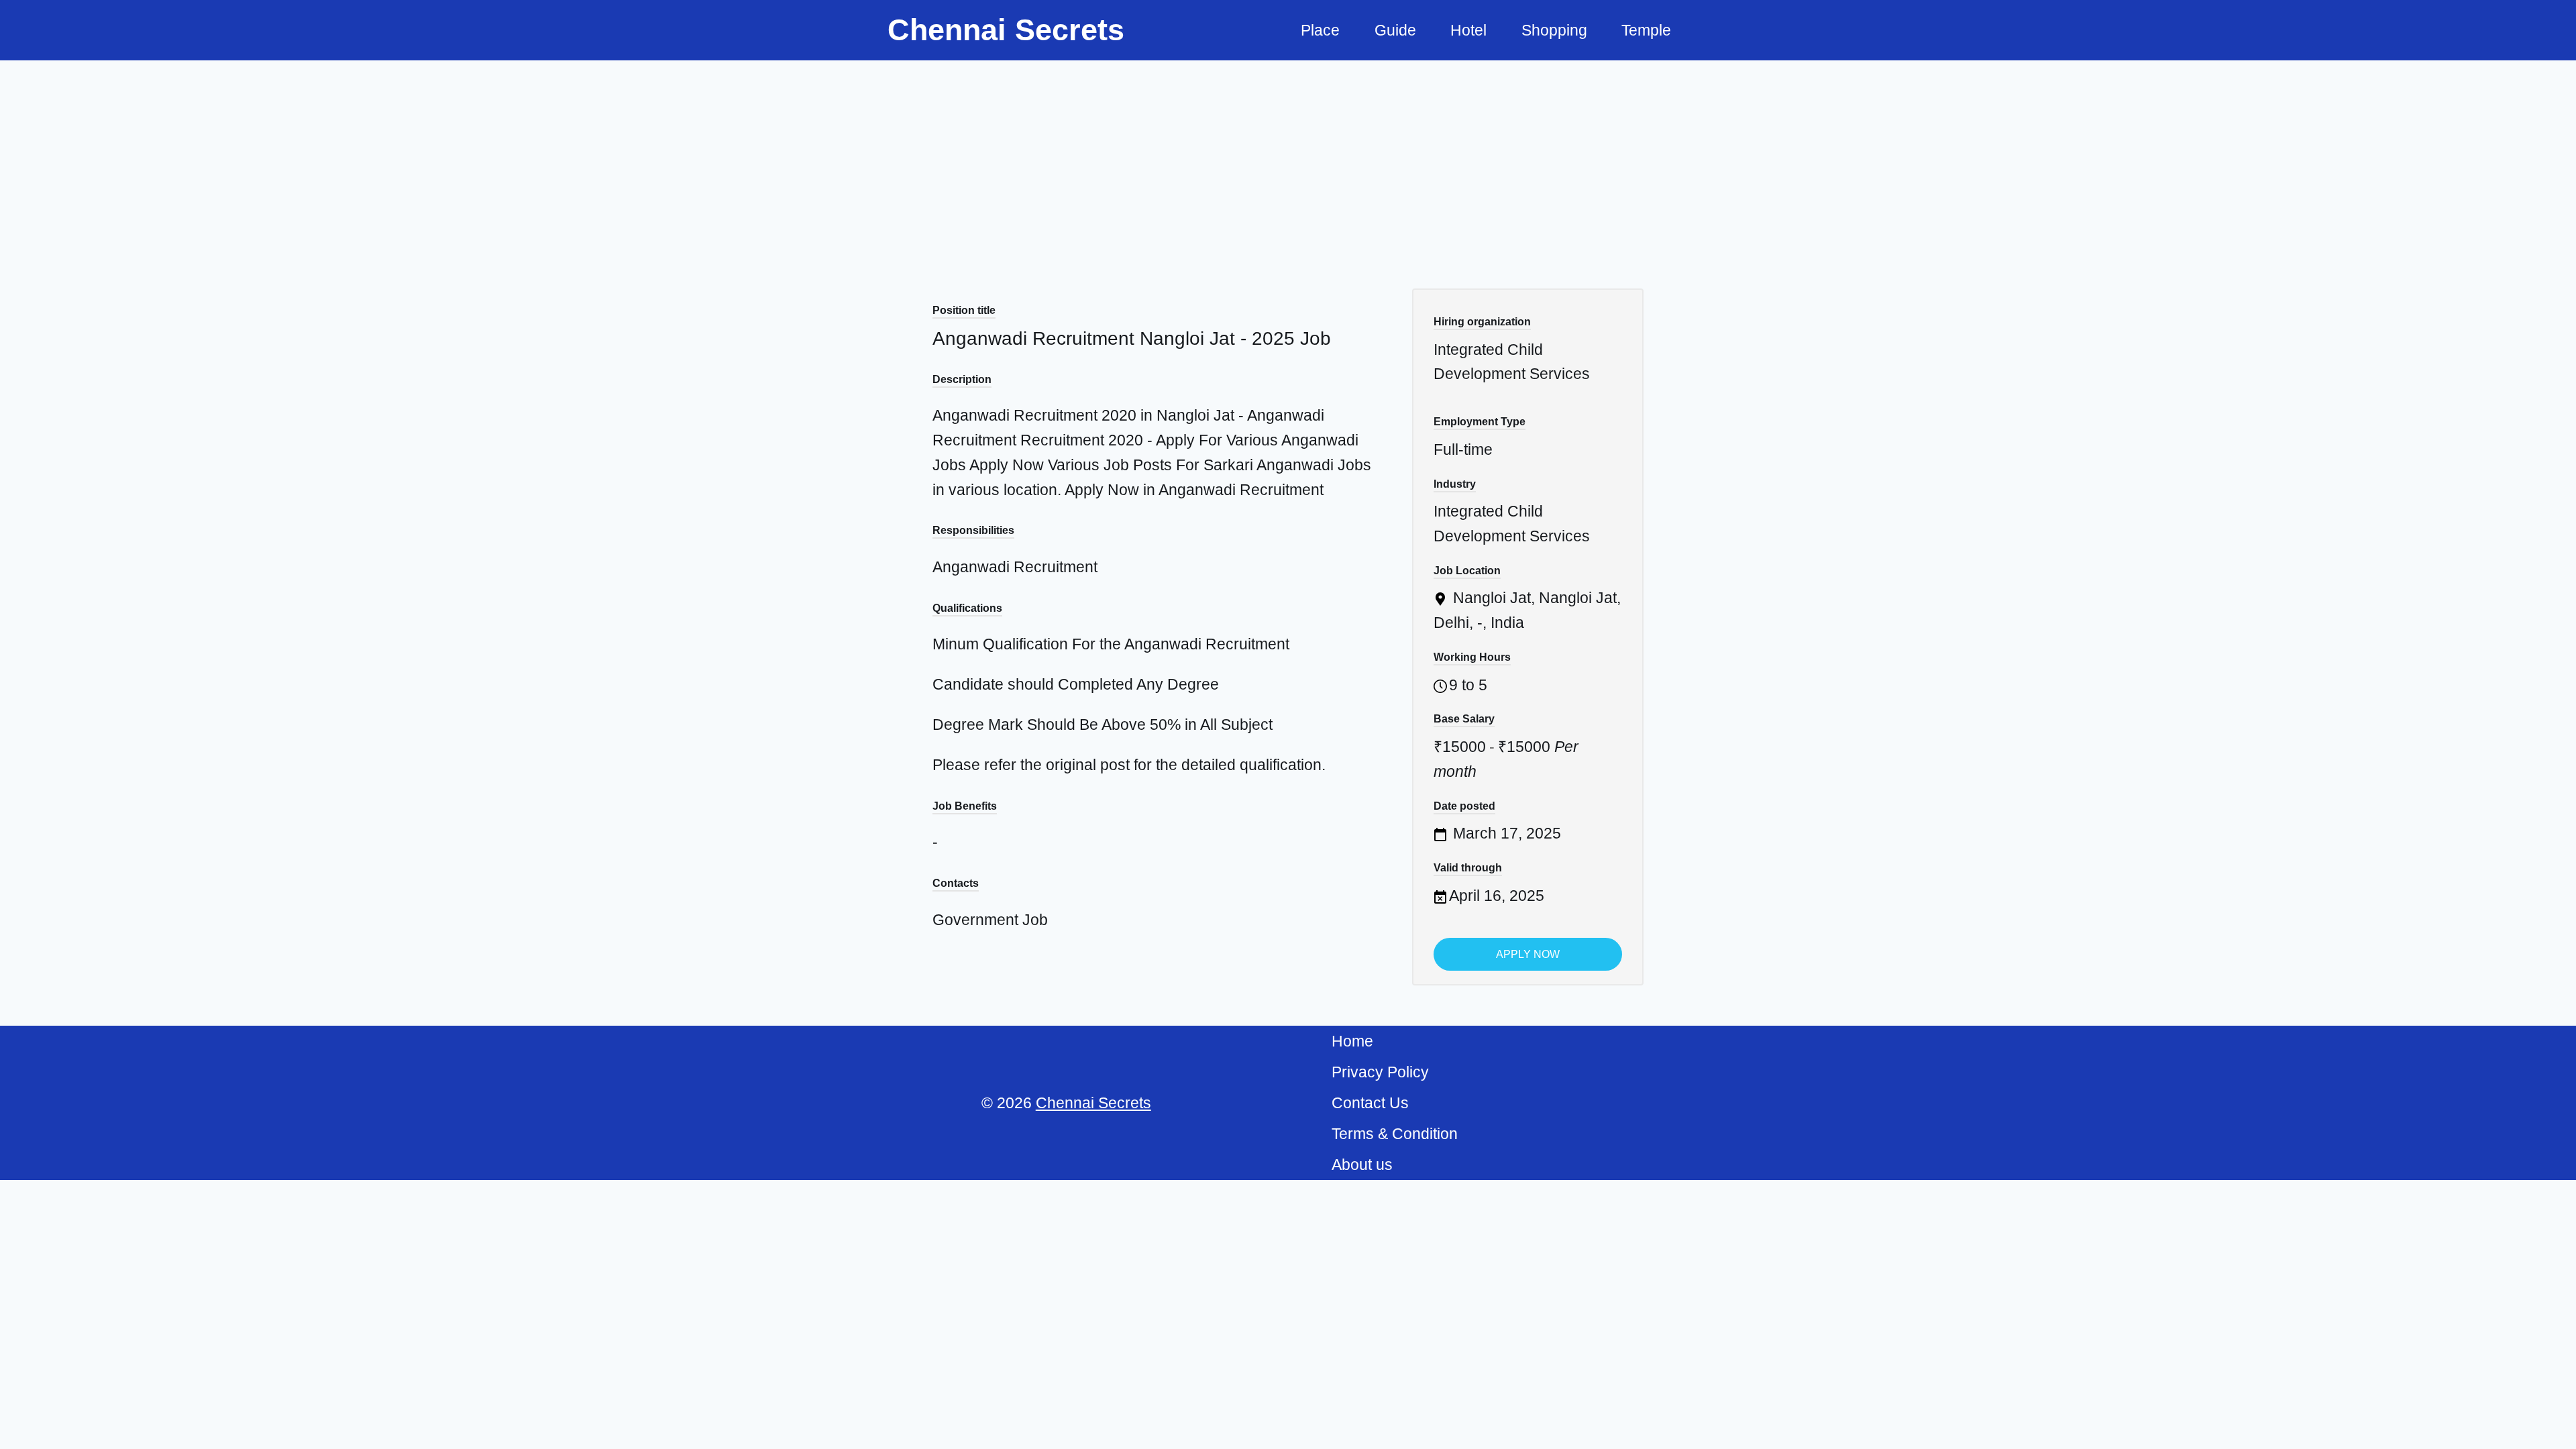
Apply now (1528, 954)
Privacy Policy (1380, 1072)
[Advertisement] (1288, 161)
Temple (1646, 30)
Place (1320, 30)
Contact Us (1370, 1103)
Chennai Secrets (1093, 1103)
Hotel (1468, 30)
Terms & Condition (1395, 1134)
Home (1352, 1041)
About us (1362, 1165)
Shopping (1554, 30)
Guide (1395, 30)
